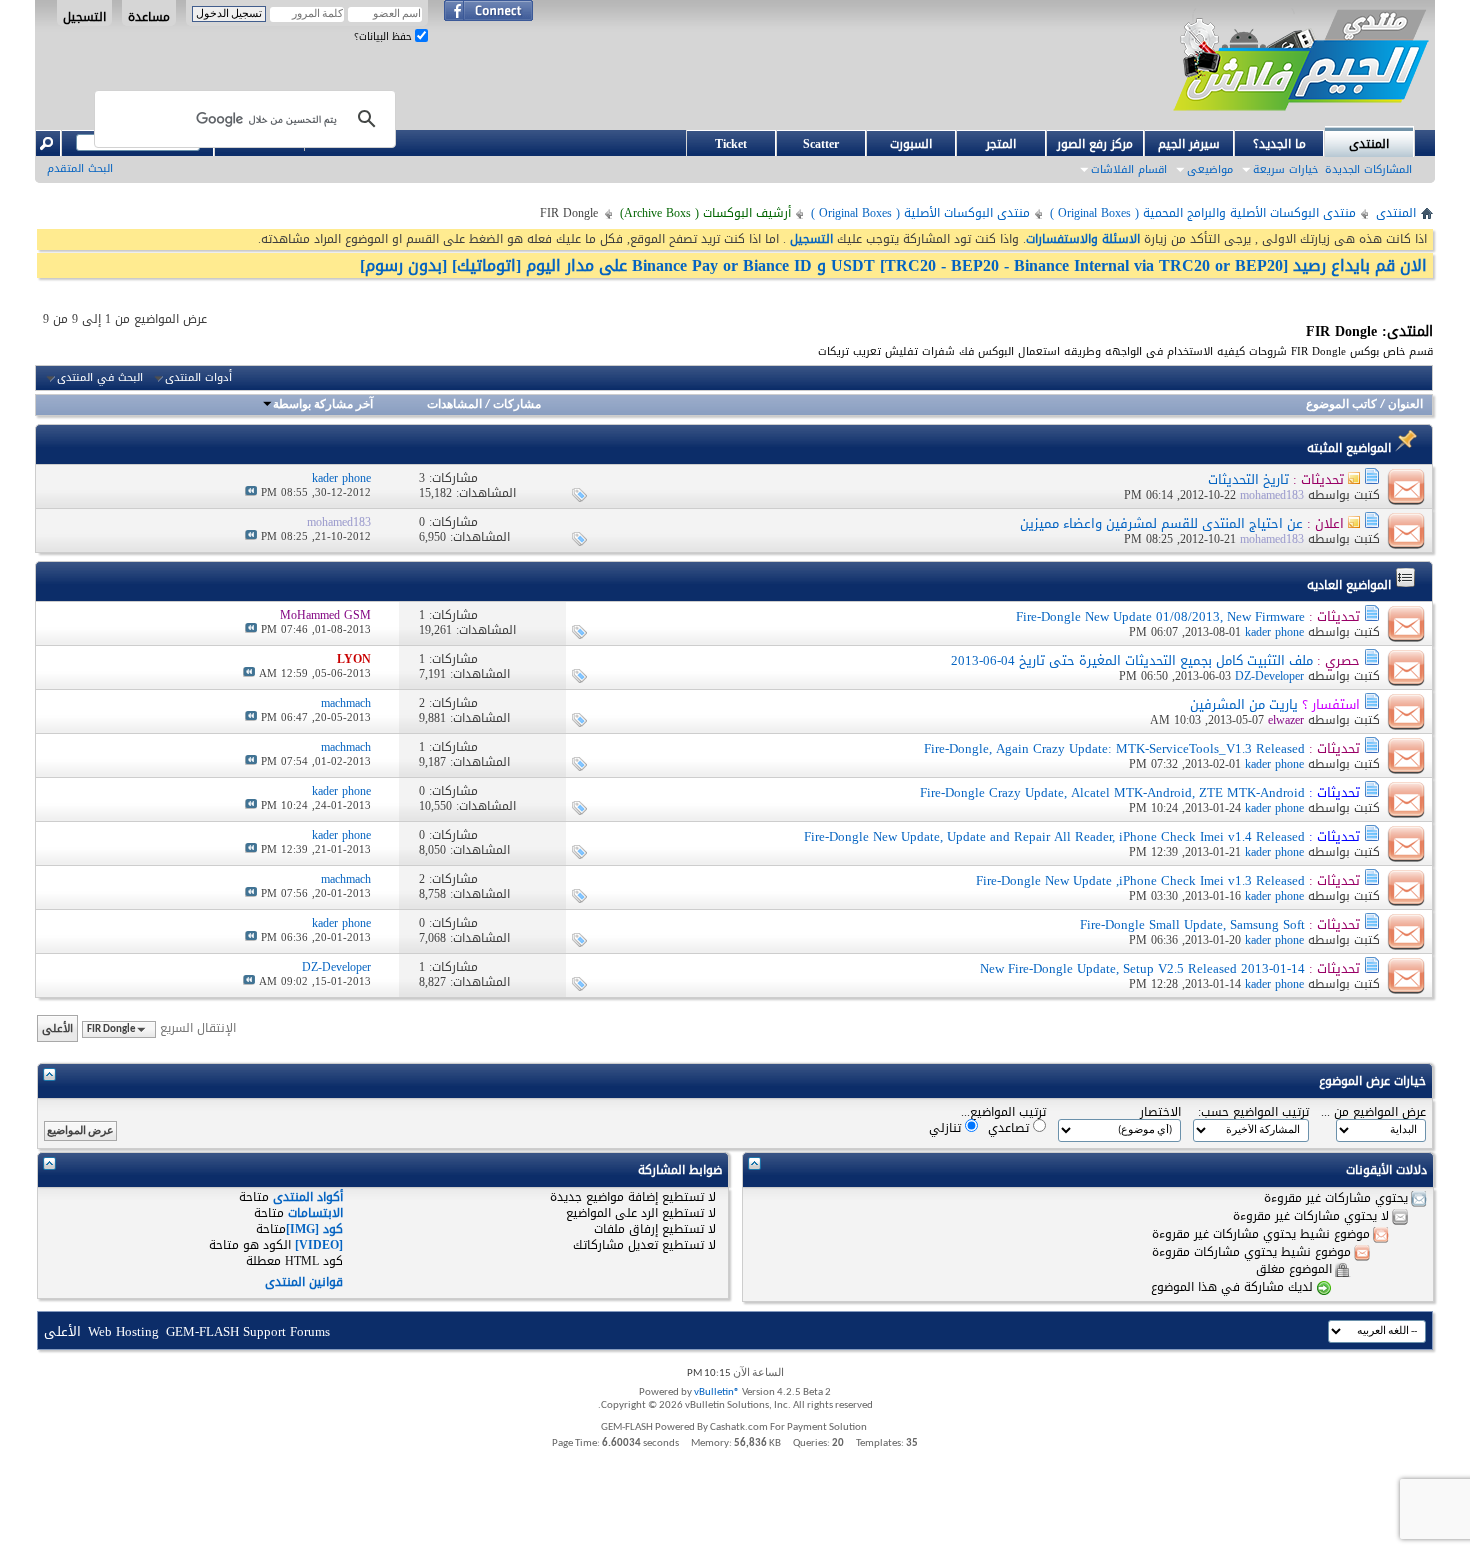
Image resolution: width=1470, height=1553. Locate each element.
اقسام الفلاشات (1129, 169)
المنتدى (1369, 144)
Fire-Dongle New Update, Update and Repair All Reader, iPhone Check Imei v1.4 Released (1054, 836)
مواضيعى (1210, 169)
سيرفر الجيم (1189, 144)
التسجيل (84, 16)
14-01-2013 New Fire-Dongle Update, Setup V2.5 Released (1142, 968)
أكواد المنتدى (308, 1197)
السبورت (911, 144)
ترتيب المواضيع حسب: (1253, 1112)
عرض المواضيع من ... (1373, 1112)
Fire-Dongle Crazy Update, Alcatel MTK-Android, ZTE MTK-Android (1112, 792)
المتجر (1001, 144)
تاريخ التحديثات (1248, 479)
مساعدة (149, 16)
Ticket (731, 144)
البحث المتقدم (80, 168)
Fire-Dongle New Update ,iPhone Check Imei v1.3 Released (1140, 880)
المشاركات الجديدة (1368, 169)
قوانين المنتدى (304, 1282)
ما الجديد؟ (1279, 144)
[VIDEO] (319, 1245)
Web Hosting (123, 1331)
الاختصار (1160, 1112)
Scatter (821, 144)
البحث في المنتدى (100, 378)
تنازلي (947, 1127)
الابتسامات (315, 1213)
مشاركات (517, 405)
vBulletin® (717, 1392)
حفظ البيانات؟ (384, 36)
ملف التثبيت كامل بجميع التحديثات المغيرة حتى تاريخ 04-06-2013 (1132, 660)
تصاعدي (1010, 1127)
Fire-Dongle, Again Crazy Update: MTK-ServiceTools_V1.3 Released (1114, 748)
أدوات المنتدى (198, 378)
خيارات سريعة (1285, 169)
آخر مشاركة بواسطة (323, 405)
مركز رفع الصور (1095, 144)
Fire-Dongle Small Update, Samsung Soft (1192, 924)
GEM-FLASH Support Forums (248, 1331)
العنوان (1405, 405)
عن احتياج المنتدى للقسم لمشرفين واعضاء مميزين (1161, 523)
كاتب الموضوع (1341, 405)
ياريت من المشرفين (1244, 704)
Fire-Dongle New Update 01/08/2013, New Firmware (1160, 616)
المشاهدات (454, 405)
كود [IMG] (314, 1229)
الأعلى (57, 1028)
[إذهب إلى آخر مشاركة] (251, 492)
